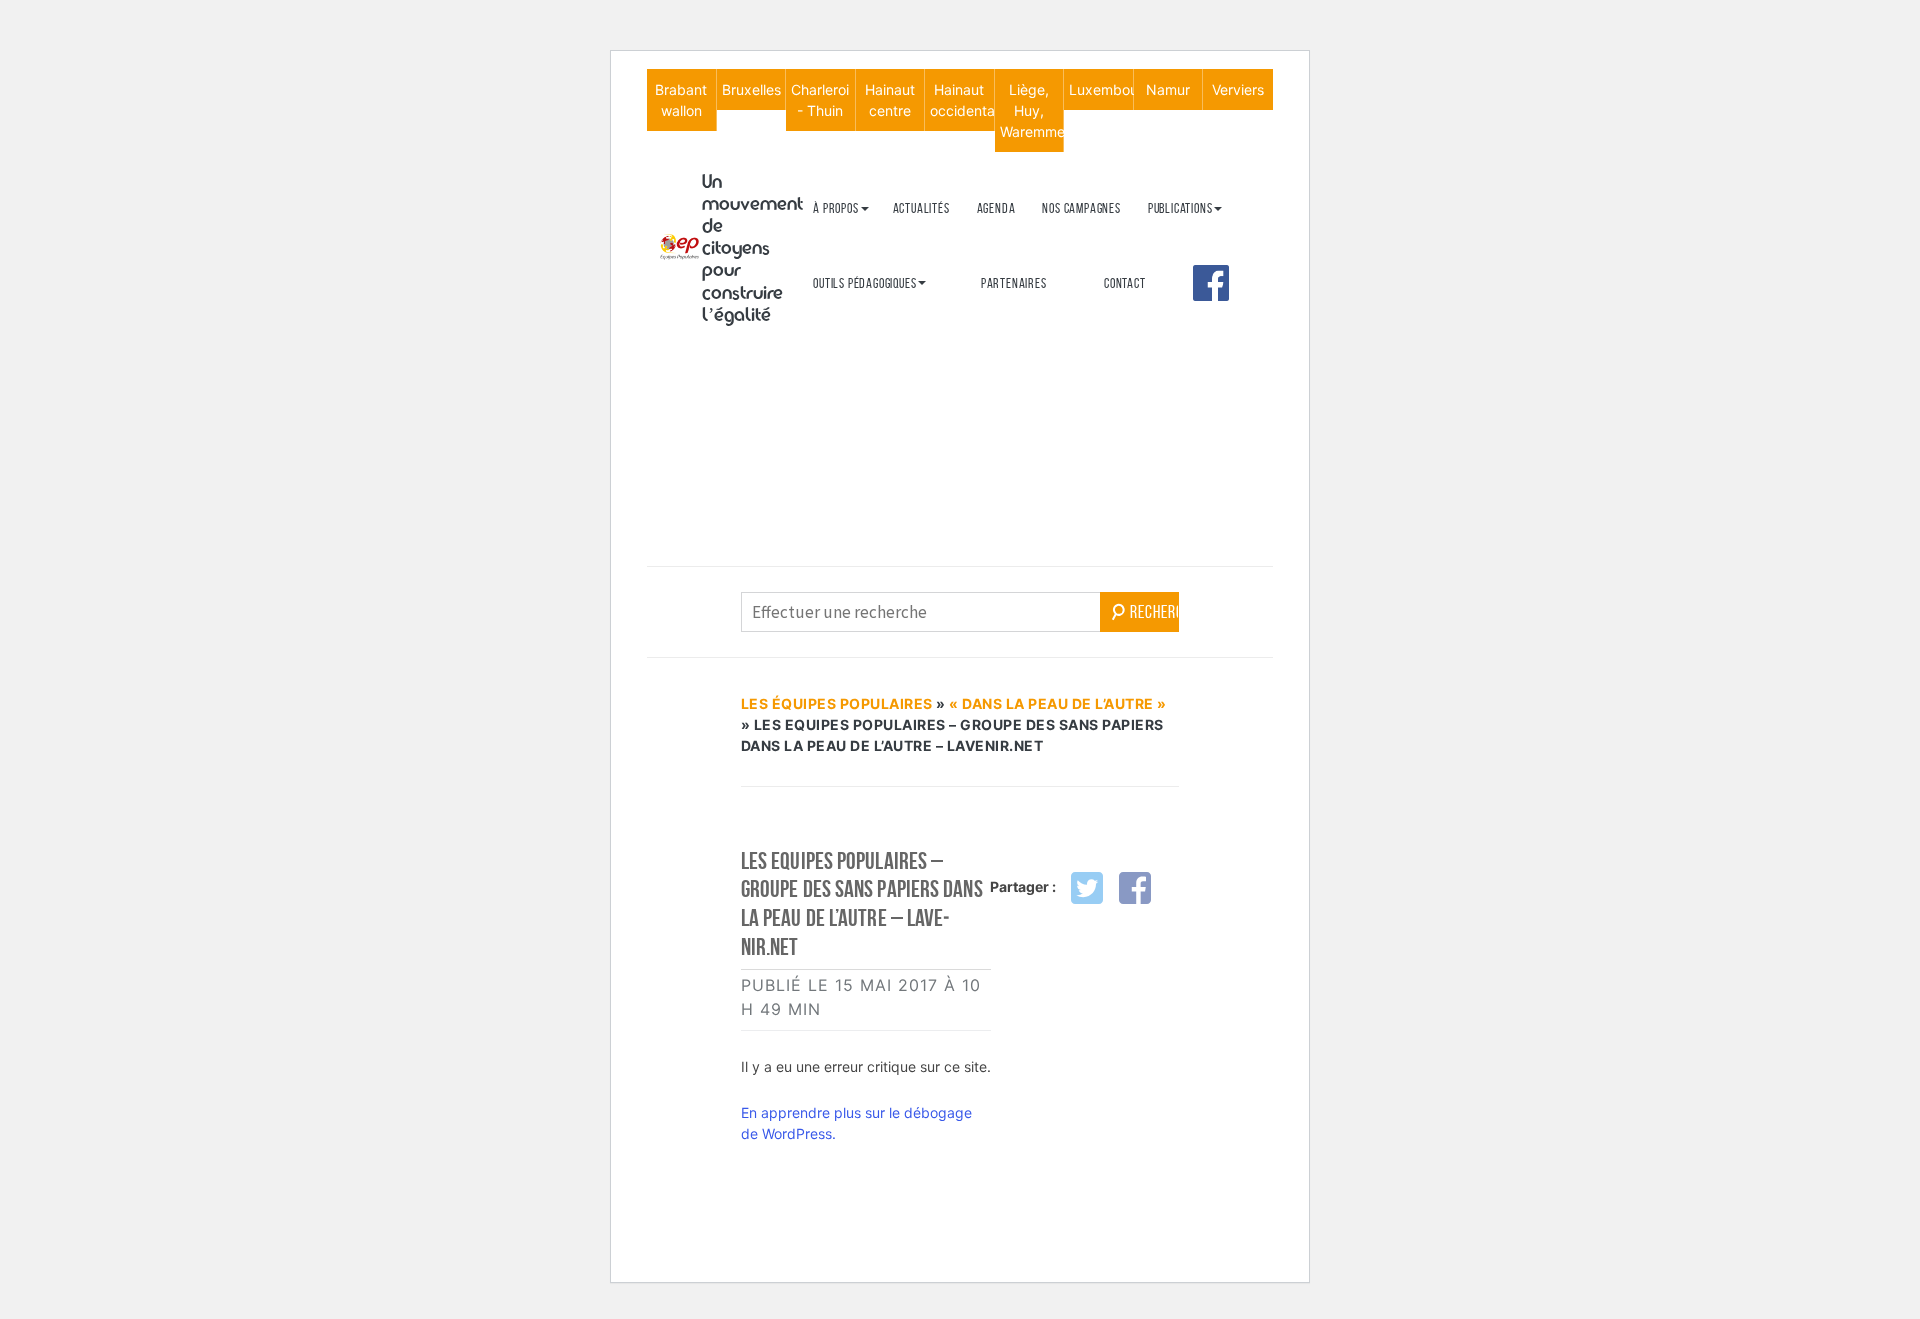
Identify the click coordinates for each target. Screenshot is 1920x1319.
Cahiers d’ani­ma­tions (867, 315)
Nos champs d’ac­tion (865, 307)
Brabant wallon (681, 100)
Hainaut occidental (962, 100)
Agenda (996, 208)
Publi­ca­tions (1180, 208)
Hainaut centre (890, 100)
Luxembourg (1101, 89)
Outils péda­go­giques (864, 283)
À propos (835, 208)
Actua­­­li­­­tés (921, 208)
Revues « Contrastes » (1206, 240)
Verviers (1238, 89)
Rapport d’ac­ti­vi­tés (864, 340)
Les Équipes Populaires (837, 703)
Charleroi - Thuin (820, 100)
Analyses (1172, 328)
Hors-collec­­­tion (1191, 361)
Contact (1125, 283)
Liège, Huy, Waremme (1032, 110)
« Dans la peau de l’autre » (1058, 703)
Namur (1168, 89)
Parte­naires (1014, 283)
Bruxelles (751, 89)
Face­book (1211, 283)
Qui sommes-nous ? (860, 240)
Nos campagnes (1081, 208)
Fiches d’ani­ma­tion (860, 348)
